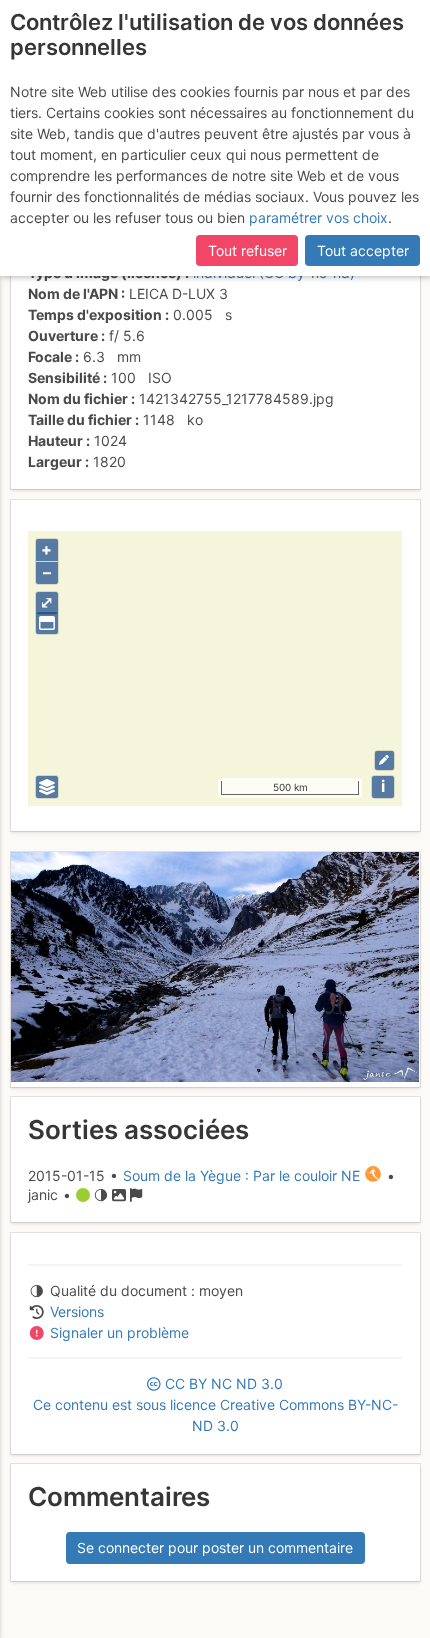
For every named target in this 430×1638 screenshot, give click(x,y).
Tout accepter (363, 250)
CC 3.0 (215, 1404)
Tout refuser (247, 250)
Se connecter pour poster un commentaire (215, 1547)
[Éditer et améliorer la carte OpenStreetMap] (384, 760)
